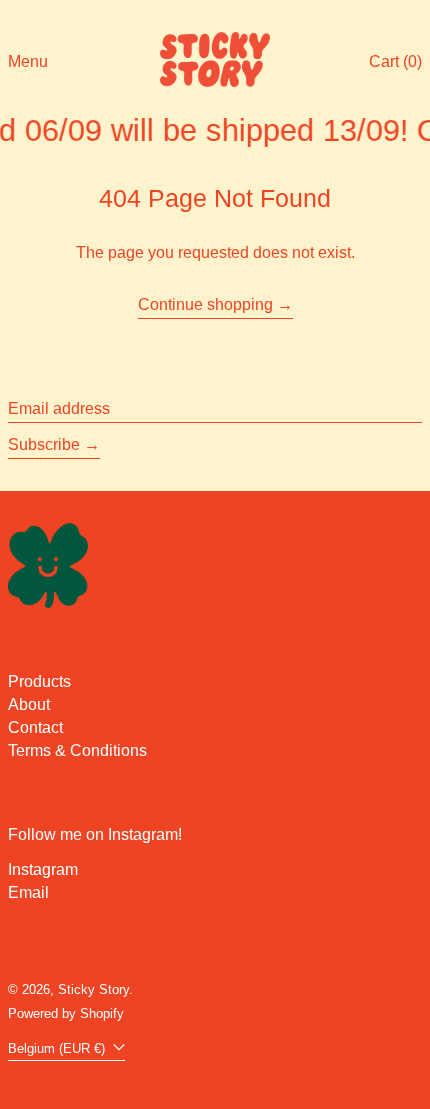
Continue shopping (205, 304)
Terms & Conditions (77, 750)
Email (28, 892)
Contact (35, 727)
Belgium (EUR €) (58, 1048)
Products (39, 681)
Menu (28, 61)
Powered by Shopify (66, 1013)
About (29, 704)
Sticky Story (93, 989)
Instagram (43, 869)
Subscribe (44, 444)
